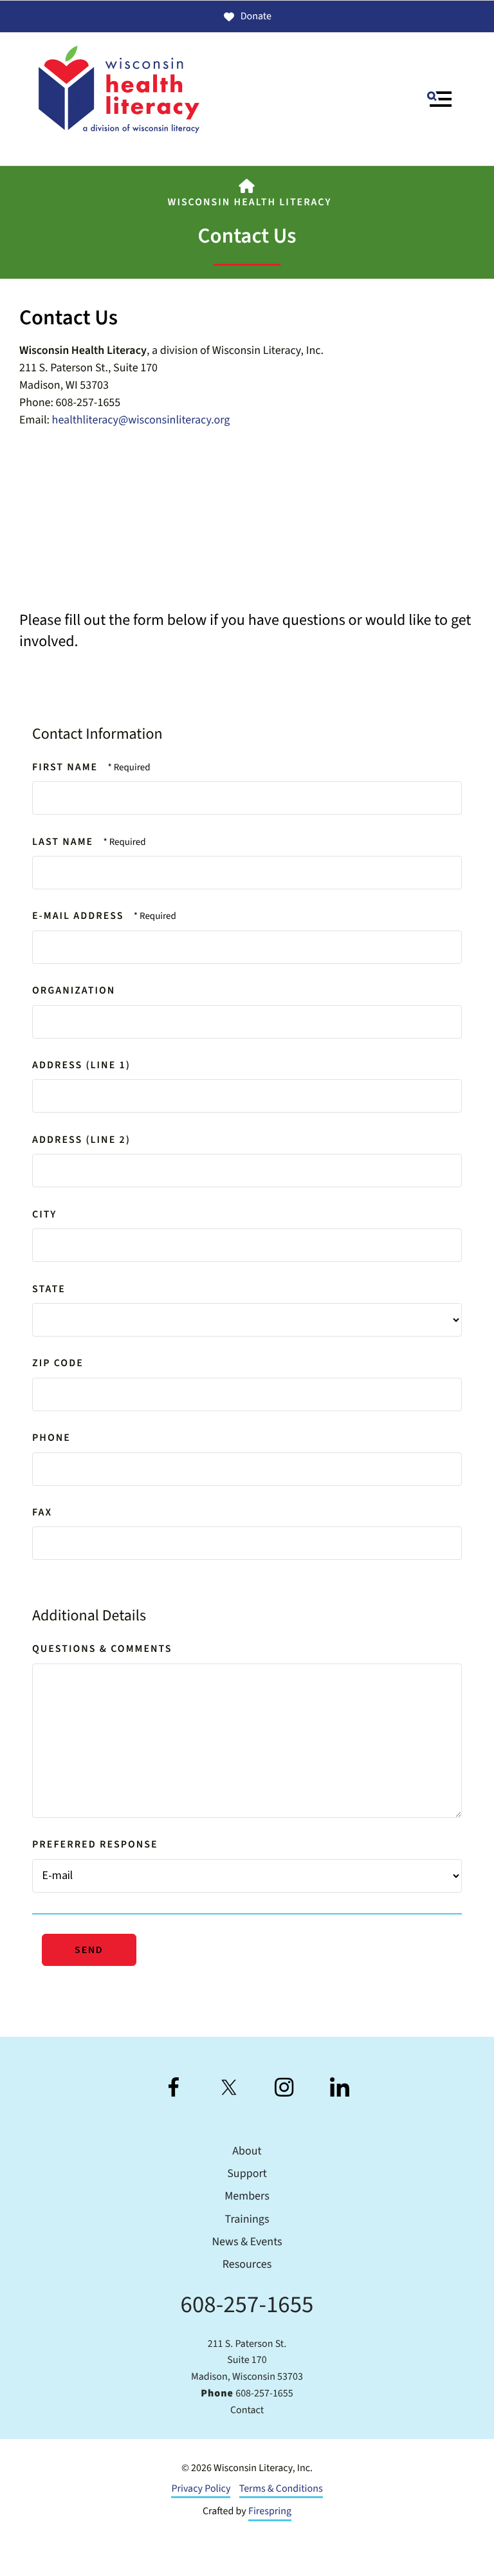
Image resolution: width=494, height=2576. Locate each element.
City (44, 1215)
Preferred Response (95, 1845)
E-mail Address (80, 916)
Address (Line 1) (81, 1066)
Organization (74, 991)
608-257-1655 (247, 2305)
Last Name (64, 842)
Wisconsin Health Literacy (250, 203)
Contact (247, 2411)
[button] (439, 99)
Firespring (270, 2512)
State (49, 1290)
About (247, 2152)
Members (247, 2197)
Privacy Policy (201, 2489)
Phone (51, 1438)
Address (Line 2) (81, 1140)
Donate (256, 17)
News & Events (247, 2242)
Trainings (247, 2220)
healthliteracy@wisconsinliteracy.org (141, 421)
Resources (247, 2265)
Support (247, 2174)
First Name (67, 768)
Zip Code (58, 1364)
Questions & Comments (102, 1649)
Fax (42, 1513)
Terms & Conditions (281, 2489)
